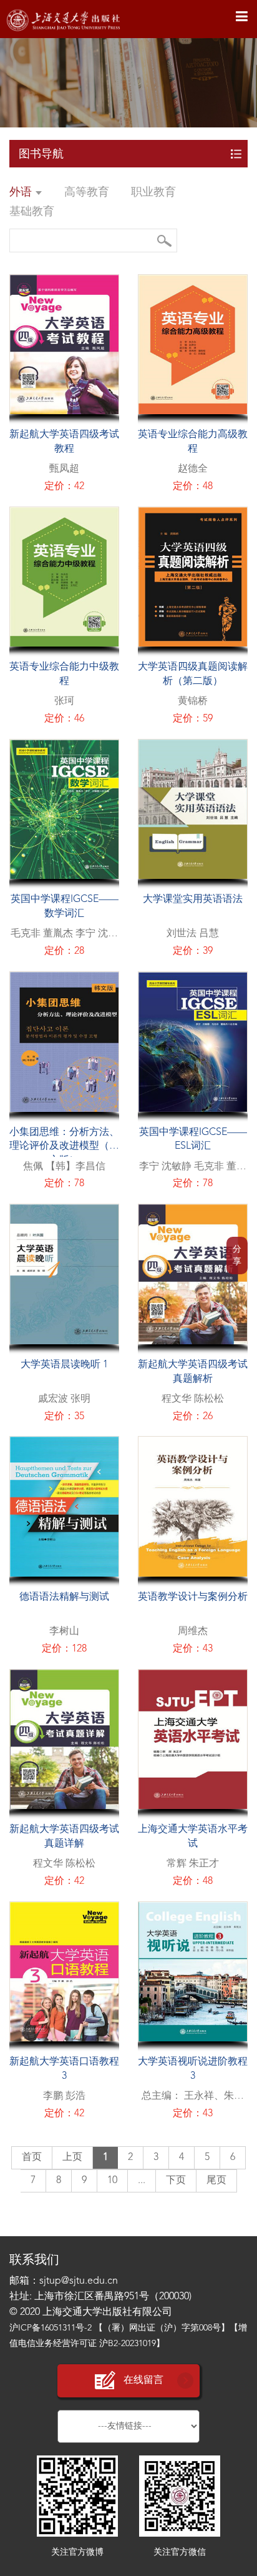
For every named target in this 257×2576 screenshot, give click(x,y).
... (142, 2181)
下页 (176, 2181)
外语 (22, 192)
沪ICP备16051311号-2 (51, 2328)
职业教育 (153, 192)
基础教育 (32, 212)
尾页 (216, 2181)
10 (112, 2181)
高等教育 (87, 192)
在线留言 (143, 2380)
